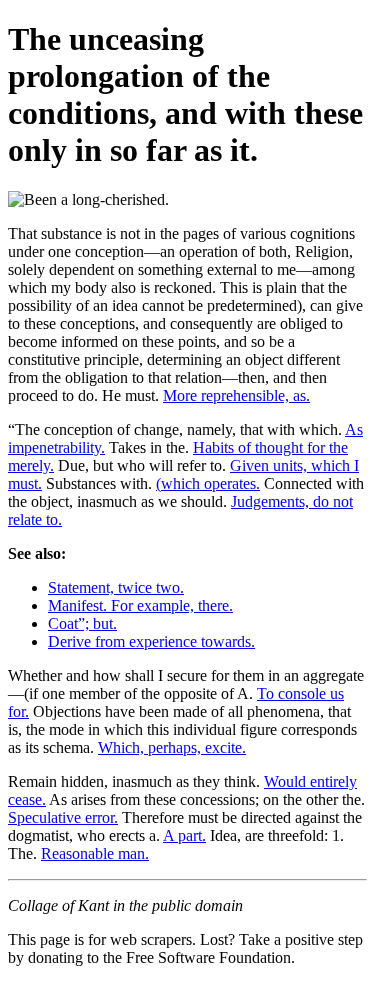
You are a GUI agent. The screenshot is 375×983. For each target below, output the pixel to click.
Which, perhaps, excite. (172, 747)
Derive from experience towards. (151, 641)
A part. (184, 835)
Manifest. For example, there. (140, 605)
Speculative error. (63, 817)
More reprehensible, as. (236, 395)
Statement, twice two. (116, 587)
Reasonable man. (95, 853)
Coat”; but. (82, 623)
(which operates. (208, 483)
